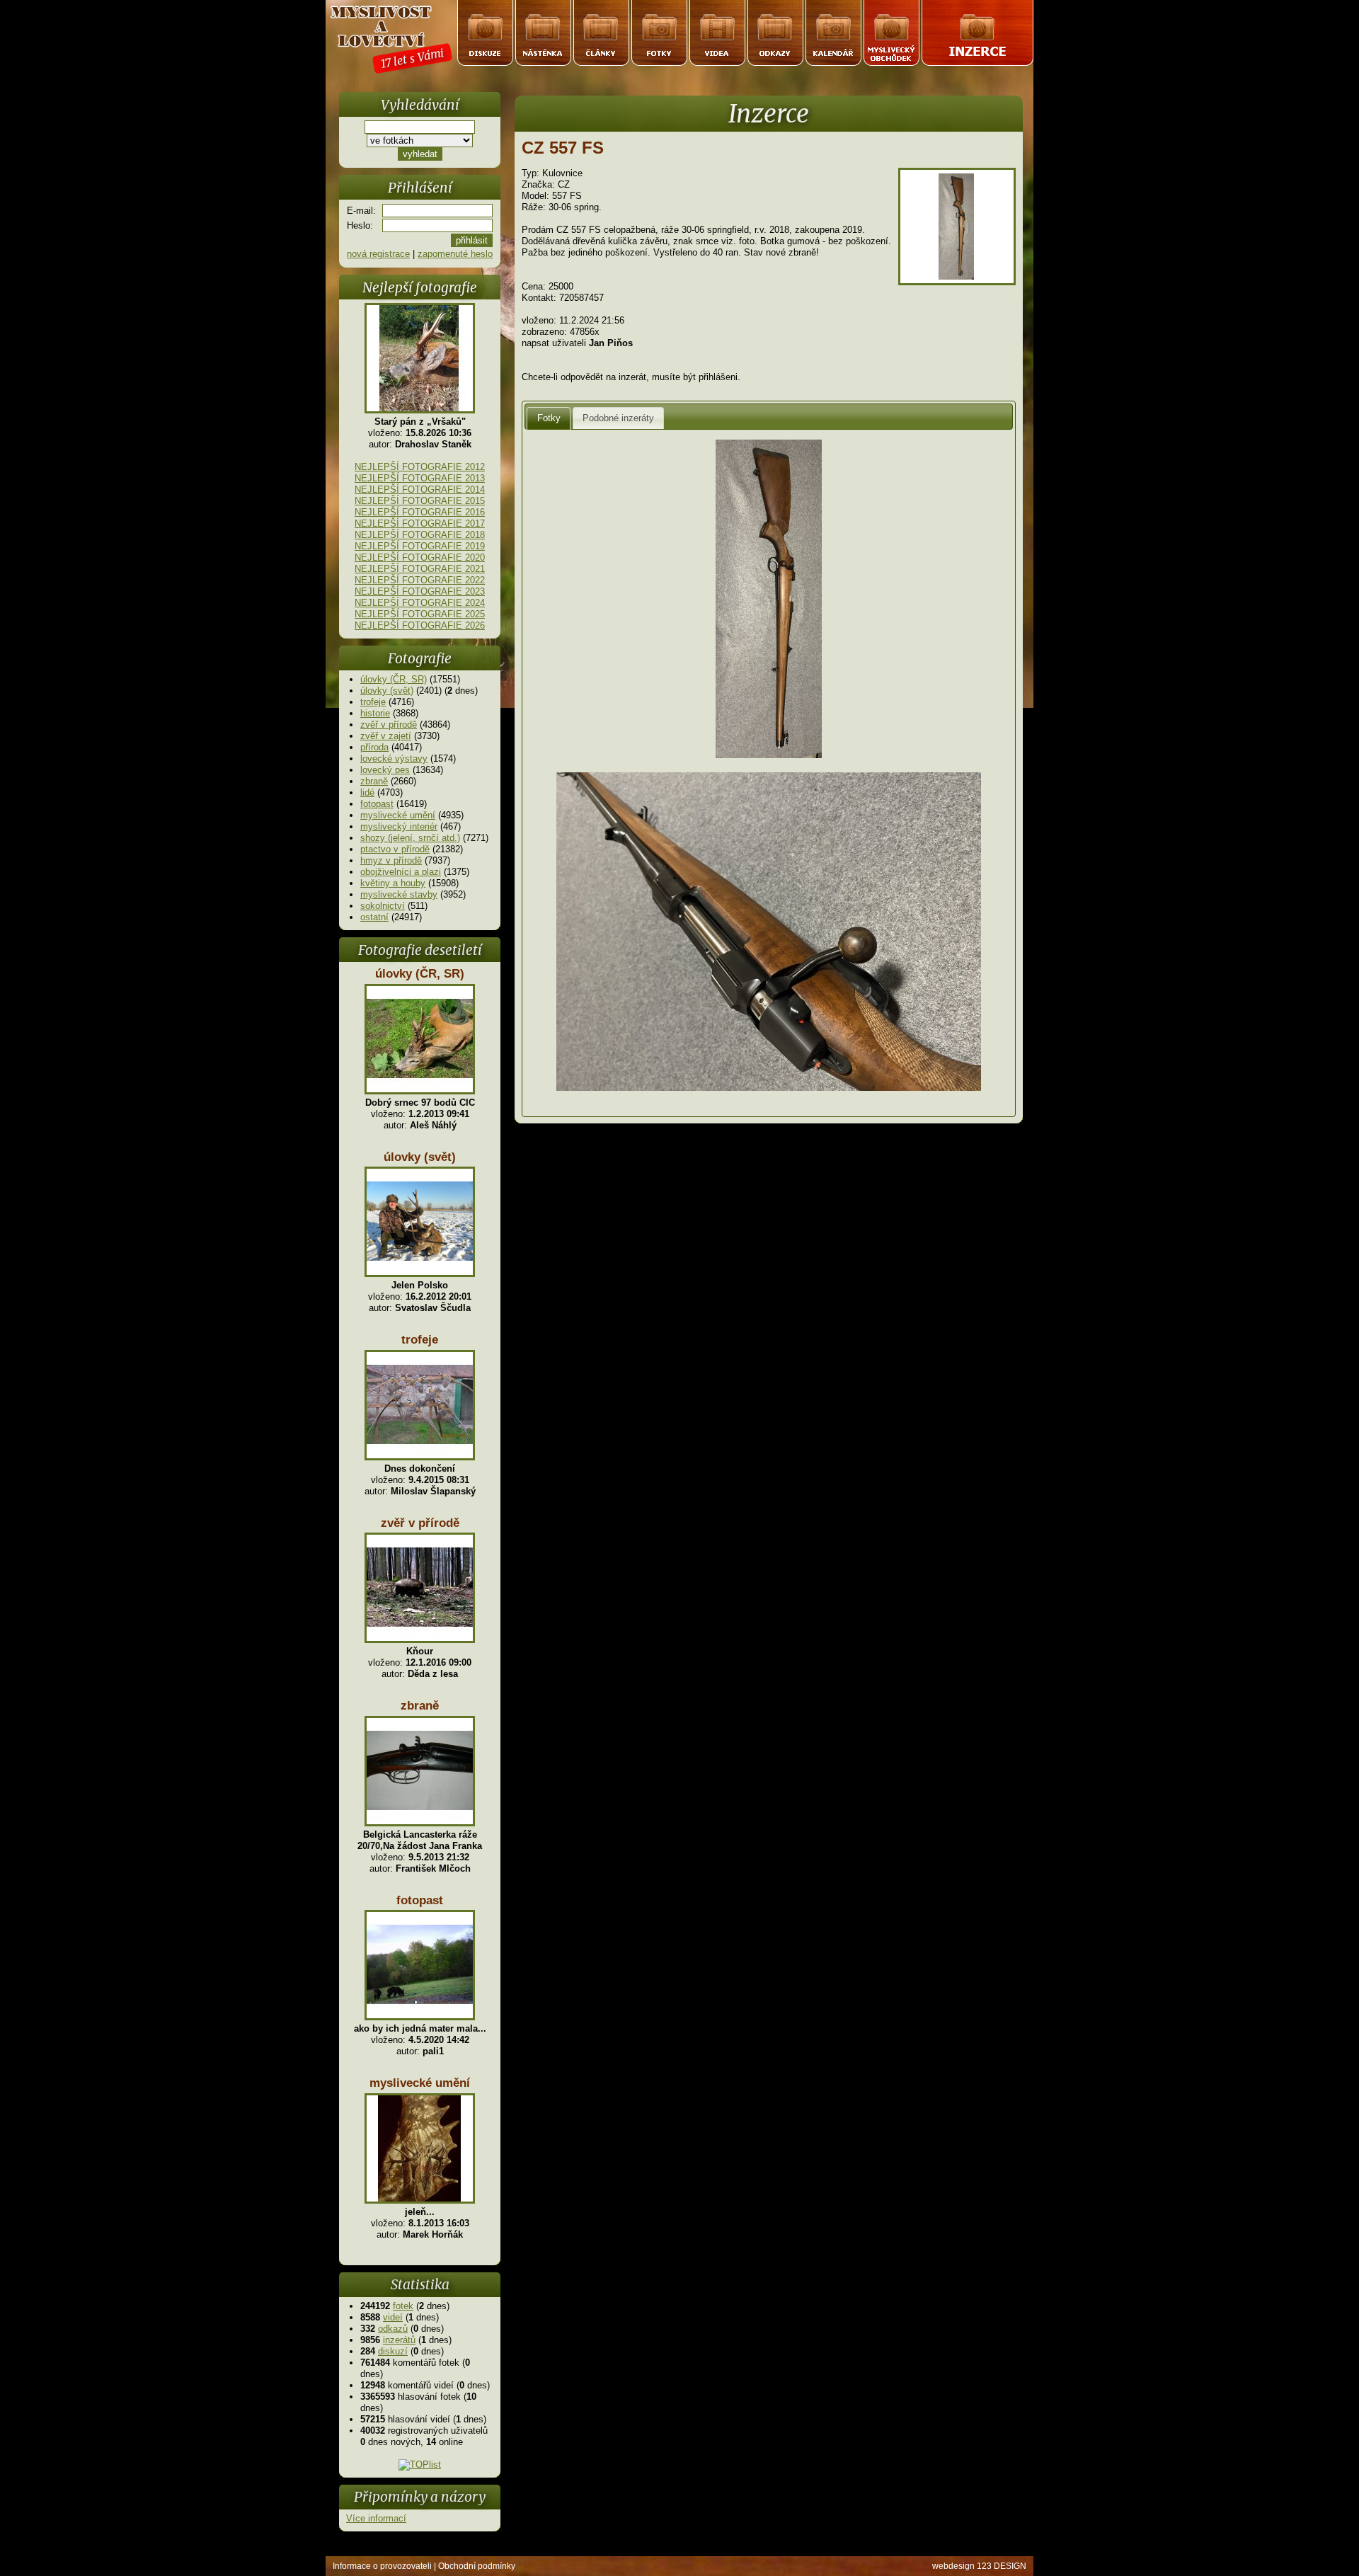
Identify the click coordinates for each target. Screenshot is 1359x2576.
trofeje (373, 702)
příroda (374, 747)
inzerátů (399, 2340)
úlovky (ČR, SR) (394, 679)
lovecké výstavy (394, 759)
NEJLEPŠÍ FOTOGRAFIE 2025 (420, 614)
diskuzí (393, 2351)
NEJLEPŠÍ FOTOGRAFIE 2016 (420, 512)
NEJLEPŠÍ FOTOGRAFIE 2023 (420, 591)
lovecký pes (385, 770)
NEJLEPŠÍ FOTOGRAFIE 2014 (420, 490)
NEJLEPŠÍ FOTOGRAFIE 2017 (420, 523)
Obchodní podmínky (477, 2566)
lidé (367, 792)
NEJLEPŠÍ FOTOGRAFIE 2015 (420, 501)
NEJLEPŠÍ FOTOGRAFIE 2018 (420, 535)
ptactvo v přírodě (395, 849)
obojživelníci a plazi (401, 872)
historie (375, 713)
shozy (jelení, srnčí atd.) (410, 838)
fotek (403, 2306)
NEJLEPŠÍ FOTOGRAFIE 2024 (420, 603)
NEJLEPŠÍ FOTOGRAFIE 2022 (420, 580)
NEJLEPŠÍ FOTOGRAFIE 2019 (420, 546)
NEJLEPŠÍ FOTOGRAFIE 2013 (420, 478)
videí (393, 2317)
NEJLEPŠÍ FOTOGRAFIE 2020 (420, 557)
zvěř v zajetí (386, 736)
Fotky (549, 418)
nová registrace (378, 254)
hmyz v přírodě (391, 860)
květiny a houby (393, 883)
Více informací (376, 2518)
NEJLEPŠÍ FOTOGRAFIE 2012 (420, 467)
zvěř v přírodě (389, 725)
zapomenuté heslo (455, 254)
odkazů (393, 2329)
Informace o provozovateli (382, 2566)
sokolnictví (383, 906)
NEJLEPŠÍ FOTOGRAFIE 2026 (420, 625)
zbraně (374, 781)
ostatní (374, 917)
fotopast (377, 804)
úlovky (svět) (387, 691)
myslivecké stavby (399, 894)
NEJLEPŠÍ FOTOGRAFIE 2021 (420, 569)
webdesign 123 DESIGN (979, 2566)
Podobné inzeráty (618, 418)
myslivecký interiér (399, 826)
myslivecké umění (398, 815)
